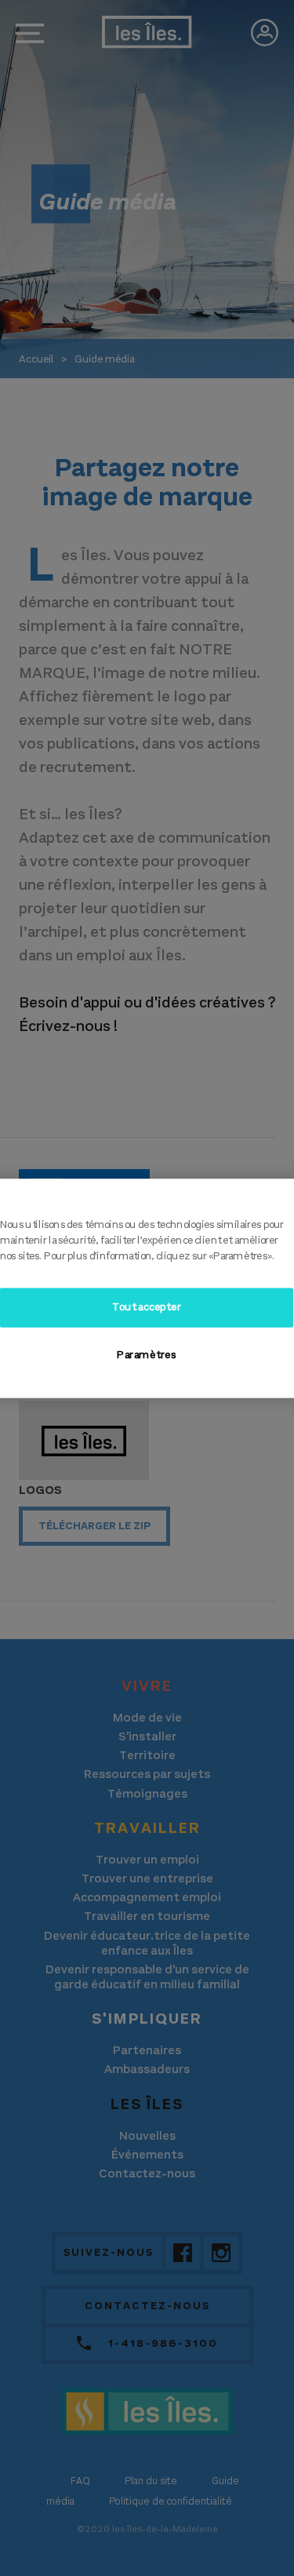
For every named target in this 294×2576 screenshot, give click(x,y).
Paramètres (147, 1355)
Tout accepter (147, 1307)
